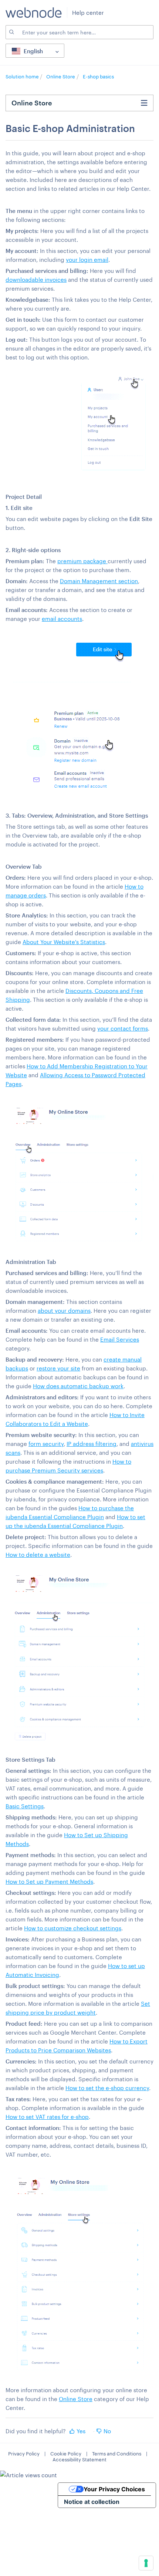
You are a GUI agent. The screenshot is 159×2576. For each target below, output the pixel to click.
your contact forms (123, 1028)
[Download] (66, 1326)
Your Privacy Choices (114, 2489)
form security (46, 1444)
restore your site (58, 1368)
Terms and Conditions (117, 2454)
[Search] (11, 32)
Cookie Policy (66, 2454)
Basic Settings (25, 1806)
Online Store (61, 77)
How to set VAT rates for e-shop (47, 2117)
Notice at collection (92, 2502)
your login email (87, 260)
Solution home (23, 77)
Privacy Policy (24, 2454)
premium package (82, 561)
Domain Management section (99, 581)
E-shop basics (98, 77)
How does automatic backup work (78, 1386)
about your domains (64, 1311)
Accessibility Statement (79, 2460)
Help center (88, 13)
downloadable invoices (36, 280)
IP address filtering (92, 1444)
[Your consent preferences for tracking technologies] (146, 2563)
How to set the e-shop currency (107, 2088)
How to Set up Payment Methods (49, 1882)
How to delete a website (38, 1555)
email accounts (62, 619)
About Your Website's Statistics (64, 942)
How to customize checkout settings (73, 1928)
